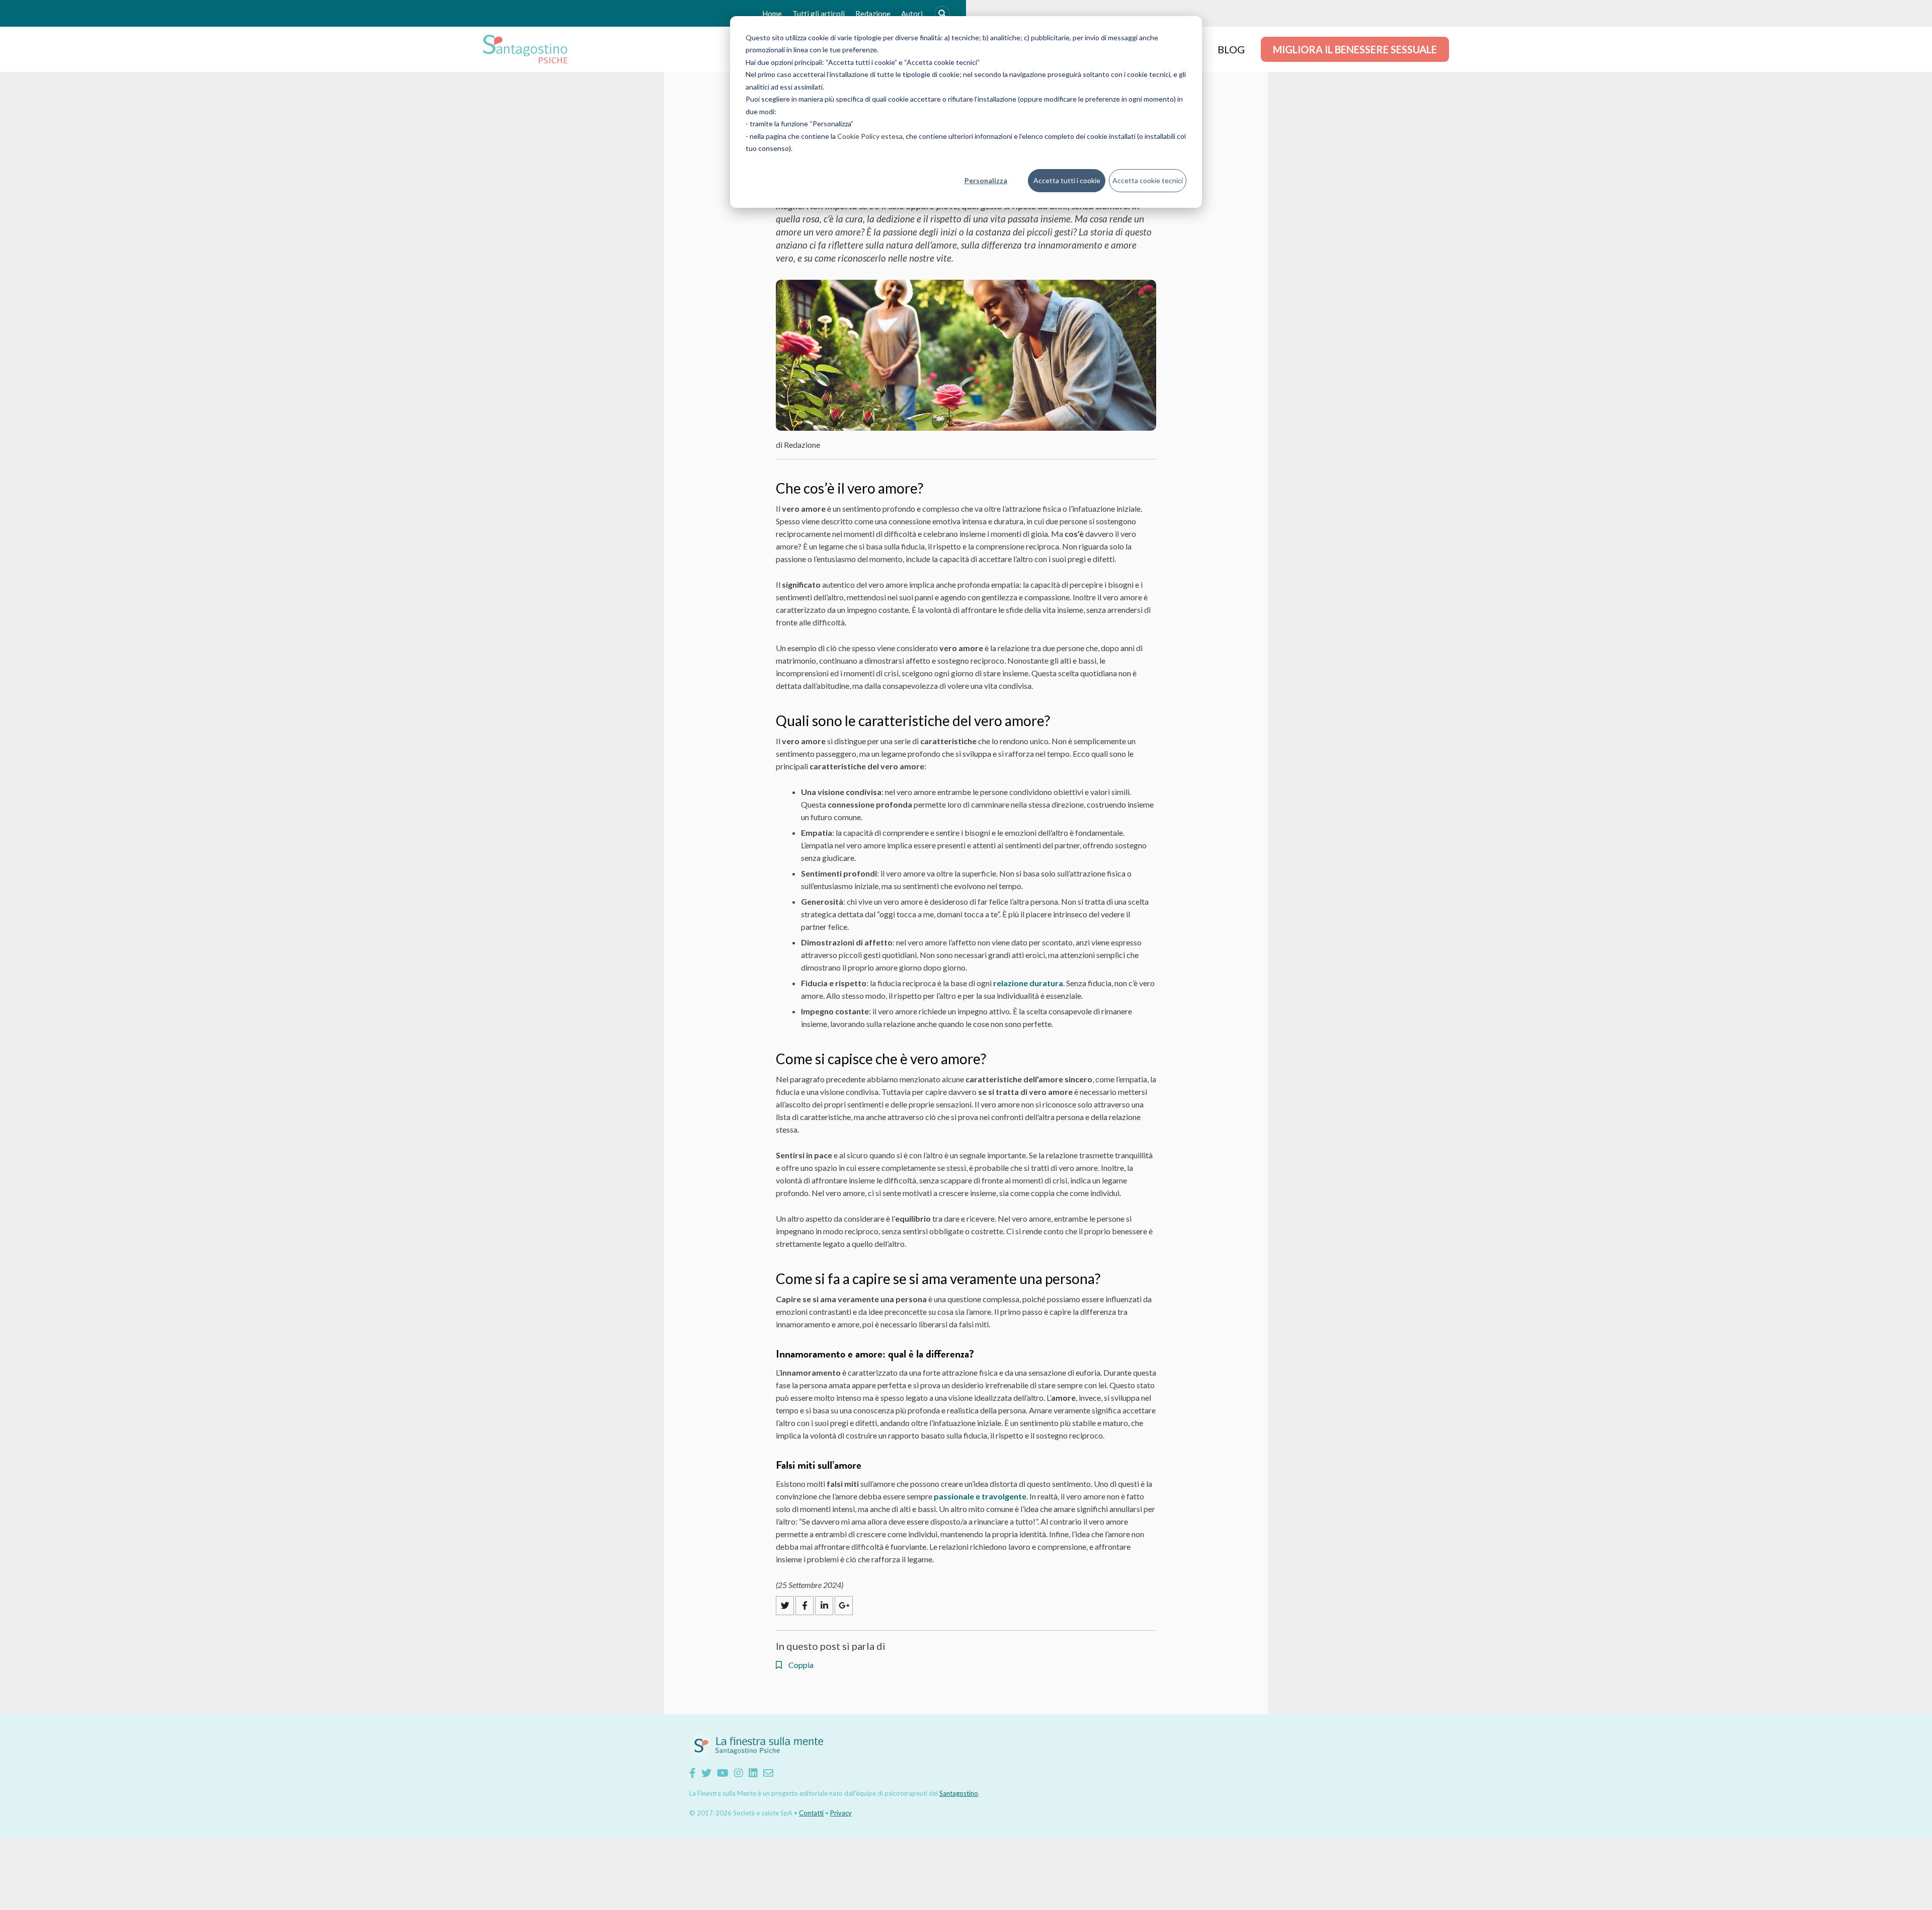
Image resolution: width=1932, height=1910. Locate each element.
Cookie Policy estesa (870, 136)
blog (1231, 49)
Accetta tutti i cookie (1067, 180)
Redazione (873, 14)
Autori (912, 14)
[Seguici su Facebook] (693, 1773)
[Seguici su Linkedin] (753, 1773)
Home (772, 14)
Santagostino (959, 1793)
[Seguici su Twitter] (706, 1773)
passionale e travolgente (980, 1496)
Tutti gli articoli (819, 14)
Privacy (841, 1813)
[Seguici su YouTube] (723, 1773)
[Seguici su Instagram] (739, 1773)
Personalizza (986, 180)
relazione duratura (1028, 983)
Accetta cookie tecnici (1148, 180)
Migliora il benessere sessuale (1355, 49)
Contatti (811, 1813)
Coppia (800, 1665)
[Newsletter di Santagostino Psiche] (768, 1773)
